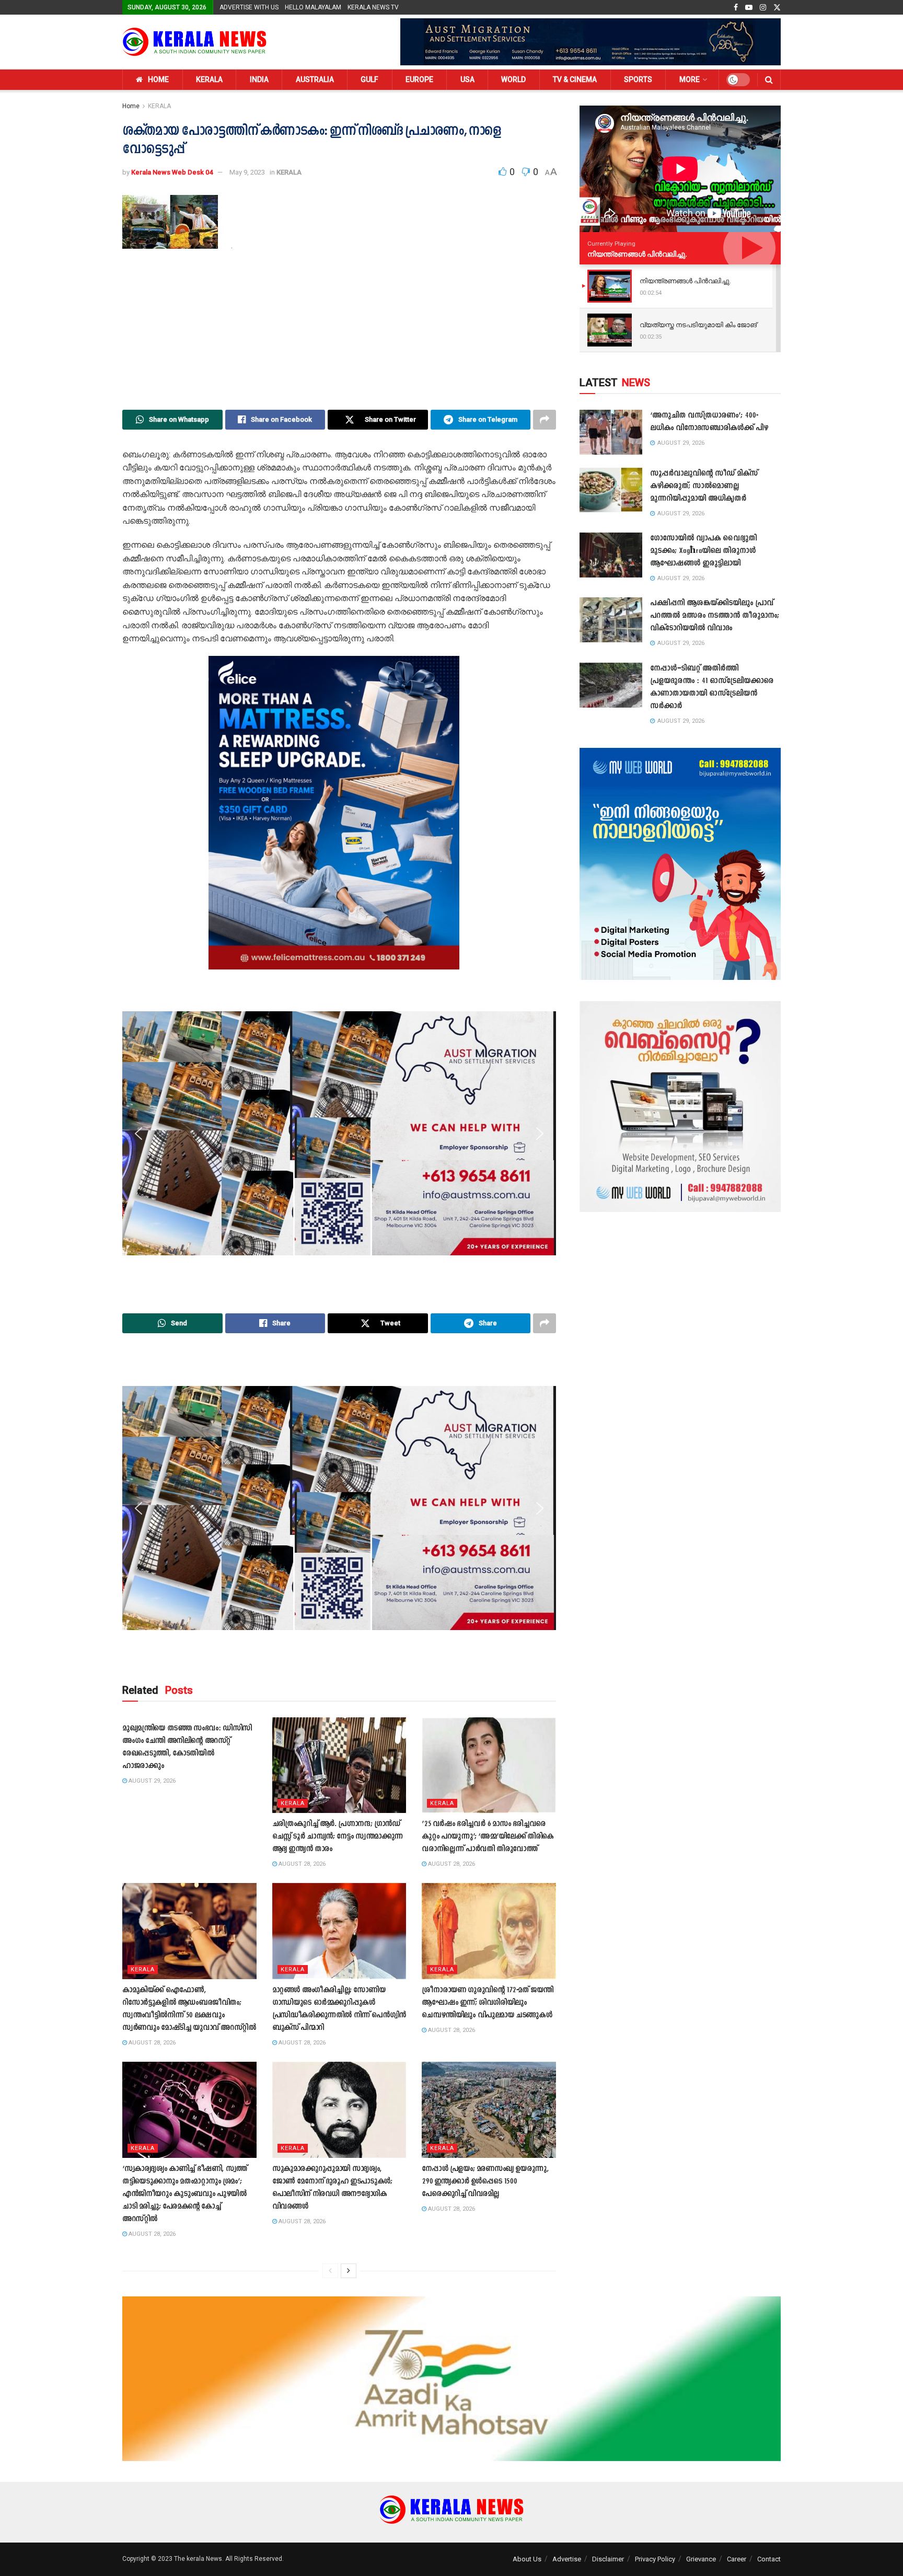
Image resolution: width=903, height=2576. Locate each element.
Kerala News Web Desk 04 (172, 172)
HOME (158, 79)
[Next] (349, 2271)
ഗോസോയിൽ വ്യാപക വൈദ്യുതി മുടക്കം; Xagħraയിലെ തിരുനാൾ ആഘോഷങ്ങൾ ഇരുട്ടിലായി (703, 551)
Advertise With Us (249, 7)
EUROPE (419, 79)
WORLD (513, 79)
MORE (690, 79)
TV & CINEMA (575, 79)
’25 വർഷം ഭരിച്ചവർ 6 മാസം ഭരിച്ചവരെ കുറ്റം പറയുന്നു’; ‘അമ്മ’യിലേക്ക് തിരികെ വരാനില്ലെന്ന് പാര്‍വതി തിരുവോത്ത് (488, 1837)
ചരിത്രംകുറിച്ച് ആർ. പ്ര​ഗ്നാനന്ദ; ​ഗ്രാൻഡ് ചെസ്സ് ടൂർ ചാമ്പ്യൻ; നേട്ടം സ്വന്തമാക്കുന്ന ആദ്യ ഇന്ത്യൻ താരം (338, 1837)
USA (467, 79)
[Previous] (330, 2271)
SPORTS (638, 79)
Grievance (701, 2559)
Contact (769, 2559)
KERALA (209, 79)
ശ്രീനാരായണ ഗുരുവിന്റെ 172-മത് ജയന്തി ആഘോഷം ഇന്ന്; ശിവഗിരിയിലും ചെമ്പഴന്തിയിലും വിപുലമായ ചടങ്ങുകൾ (488, 2003)
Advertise (567, 2559)
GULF (369, 79)
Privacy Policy (655, 2559)
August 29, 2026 (151, 1781)
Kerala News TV (373, 7)
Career (737, 2559)
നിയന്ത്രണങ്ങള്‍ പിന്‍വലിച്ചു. (637, 254)
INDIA (259, 79)
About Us (527, 2559)
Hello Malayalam (313, 7)
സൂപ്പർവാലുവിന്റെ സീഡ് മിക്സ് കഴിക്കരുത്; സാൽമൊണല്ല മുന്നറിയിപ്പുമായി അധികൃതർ (704, 486)
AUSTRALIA (315, 79)
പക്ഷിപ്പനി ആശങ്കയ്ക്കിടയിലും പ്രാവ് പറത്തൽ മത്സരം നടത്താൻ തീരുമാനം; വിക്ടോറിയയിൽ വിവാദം (715, 616)
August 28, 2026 (301, 1864)
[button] (138, 813)
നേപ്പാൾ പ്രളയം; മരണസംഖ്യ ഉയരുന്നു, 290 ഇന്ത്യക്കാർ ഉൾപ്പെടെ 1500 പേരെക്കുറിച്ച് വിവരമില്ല (485, 2182)
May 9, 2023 (247, 172)
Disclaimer (608, 2559)
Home (131, 106)
